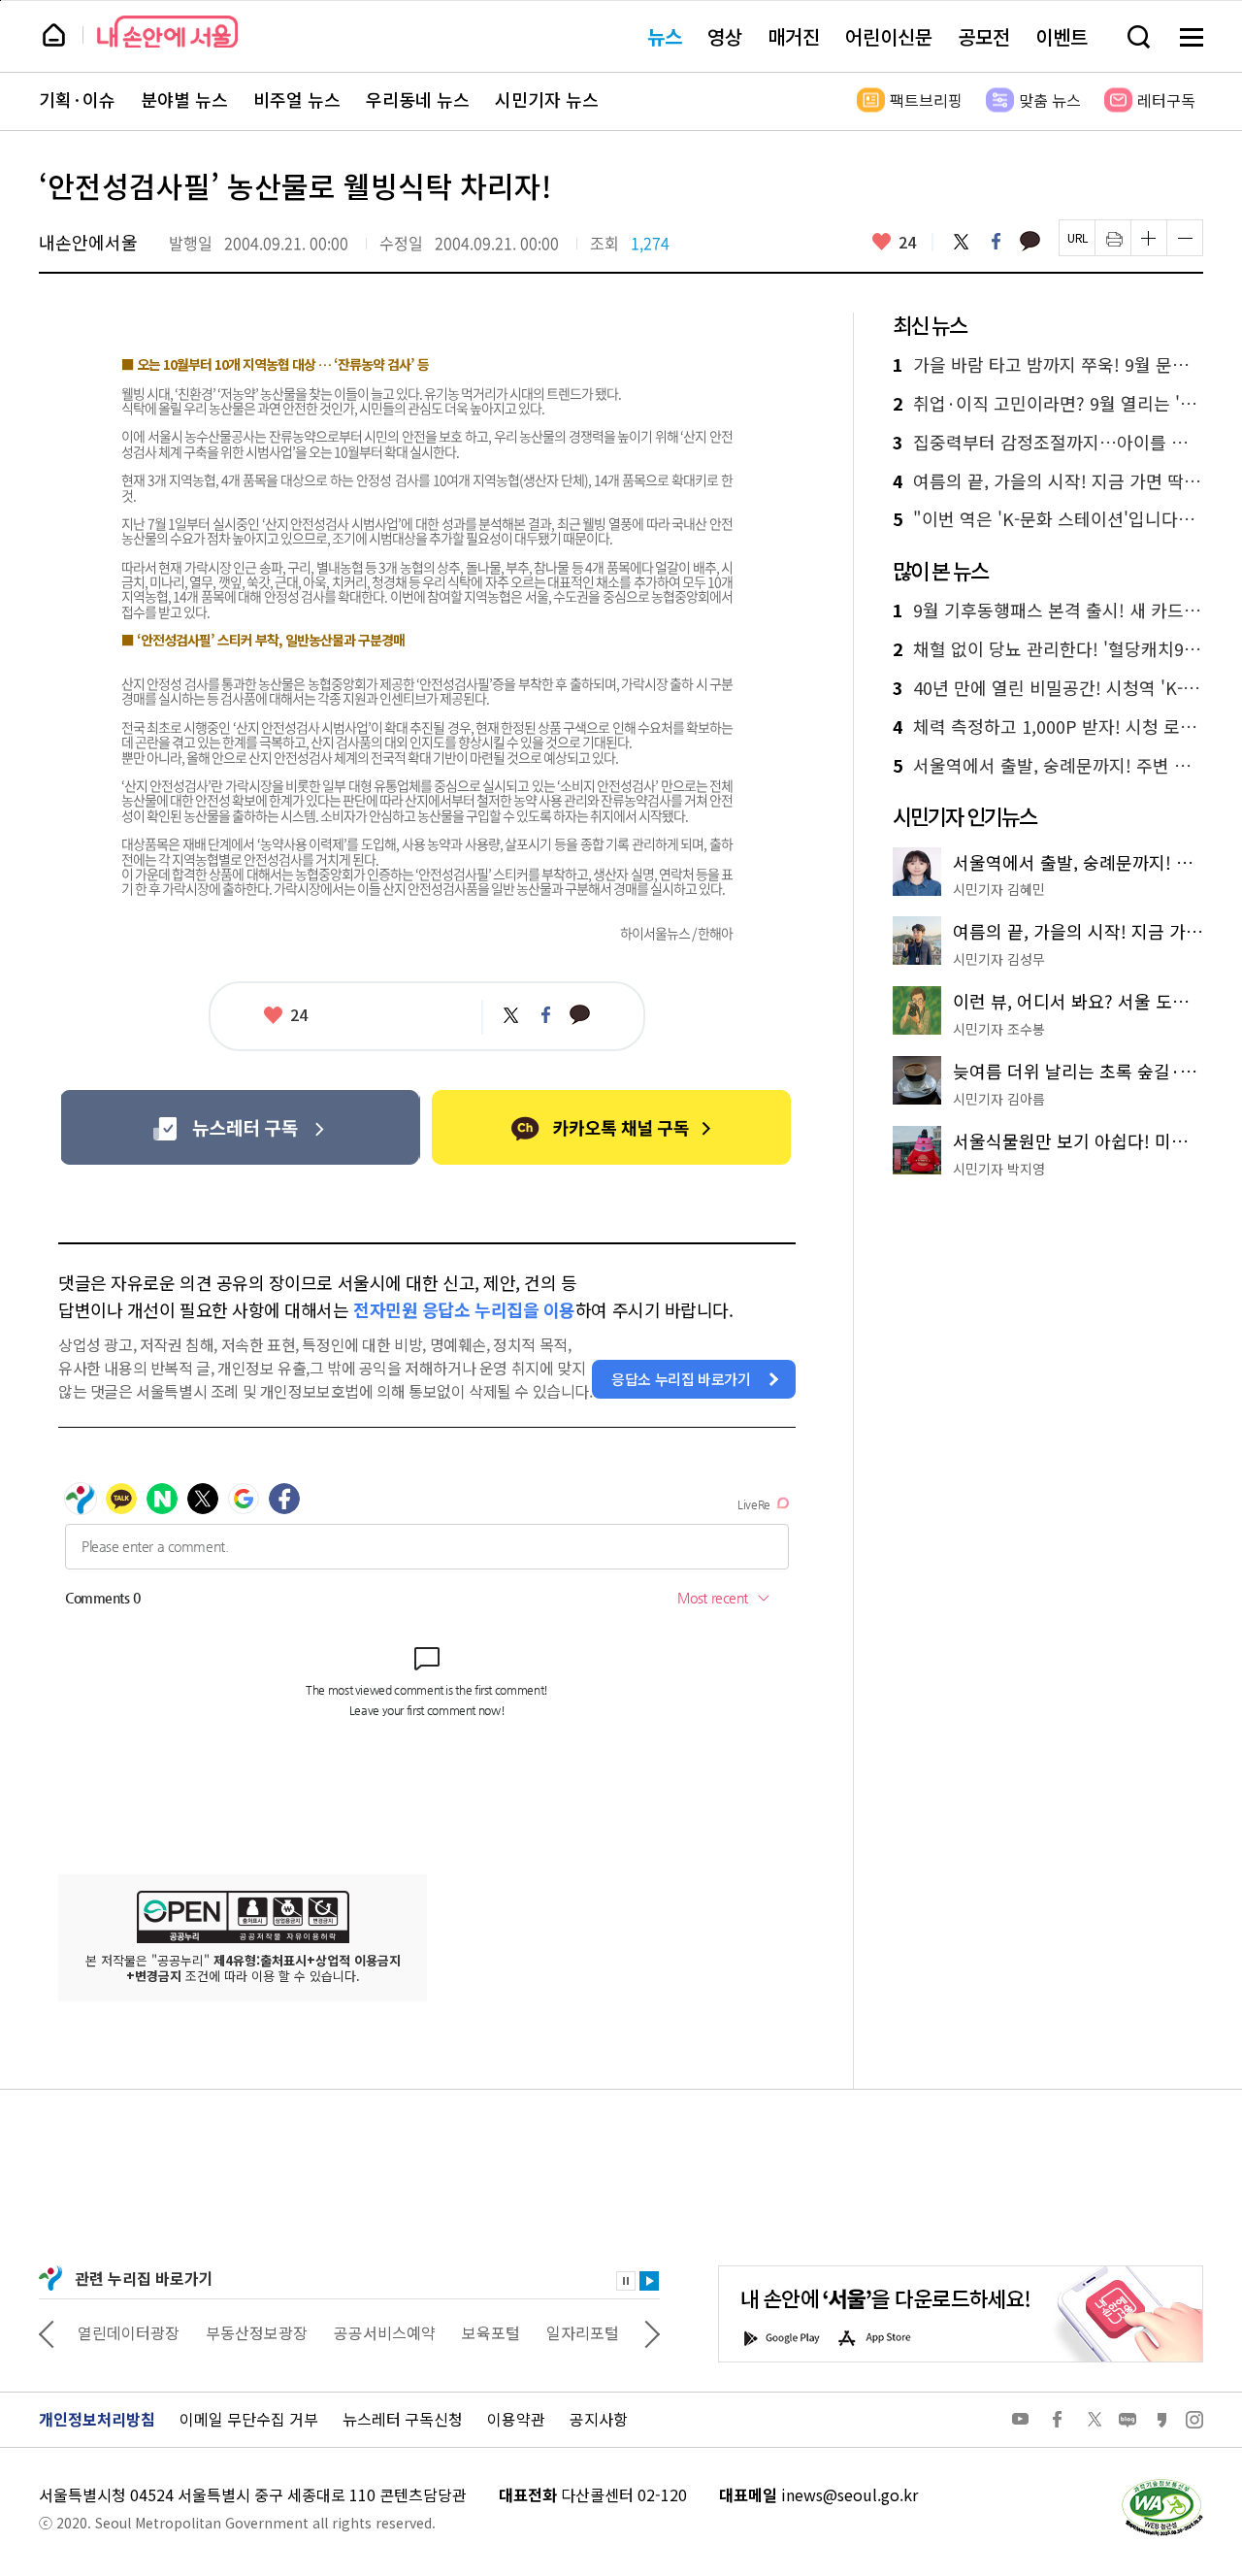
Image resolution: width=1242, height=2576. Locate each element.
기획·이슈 (77, 100)
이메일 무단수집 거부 (249, 2419)
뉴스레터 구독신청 (403, 2419)
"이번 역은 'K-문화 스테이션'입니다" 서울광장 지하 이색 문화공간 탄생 (1048, 519)
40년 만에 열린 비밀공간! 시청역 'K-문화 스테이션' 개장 (1048, 688)
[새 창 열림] (1161, 2484)
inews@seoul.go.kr (850, 2494)
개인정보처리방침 (97, 2419)
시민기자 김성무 (999, 959)
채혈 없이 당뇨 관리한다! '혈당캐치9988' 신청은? (1048, 649)
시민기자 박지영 (999, 1169)
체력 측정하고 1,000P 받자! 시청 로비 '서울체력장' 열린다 (1048, 727)
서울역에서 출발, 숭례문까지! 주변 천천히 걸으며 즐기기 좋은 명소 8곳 (1048, 766)
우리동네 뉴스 (418, 100)
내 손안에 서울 (167, 32)
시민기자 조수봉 (999, 1029)
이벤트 (1062, 36)
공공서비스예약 (385, 2332)
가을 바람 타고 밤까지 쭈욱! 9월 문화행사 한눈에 (1048, 365)
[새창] (240, 1127)
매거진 (794, 36)
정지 (626, 2281)
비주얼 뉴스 (297, 100)
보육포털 (491, 2332)
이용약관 (516, 2419)
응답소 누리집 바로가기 (681, 1379)
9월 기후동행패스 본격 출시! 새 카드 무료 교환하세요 (1048, 611)
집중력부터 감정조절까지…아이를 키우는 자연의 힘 (1048, 443)
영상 (725, 36)
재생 (649, 2281)
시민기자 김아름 (999, 1099)
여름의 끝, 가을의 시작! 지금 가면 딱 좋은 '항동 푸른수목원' (1048, 481)
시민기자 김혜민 (999, 889)
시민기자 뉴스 (547, 100)
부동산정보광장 (257, 2332)
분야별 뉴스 (184, 100)
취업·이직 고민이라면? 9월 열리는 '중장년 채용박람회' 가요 (1048, 404)
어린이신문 (889, 36)
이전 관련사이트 (47, 2332)
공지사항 (599, 2419)
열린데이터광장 (129, 2332)
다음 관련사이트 (652, 2332)
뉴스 (665, 36)
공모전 (984, 36)
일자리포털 (583, 2332)
